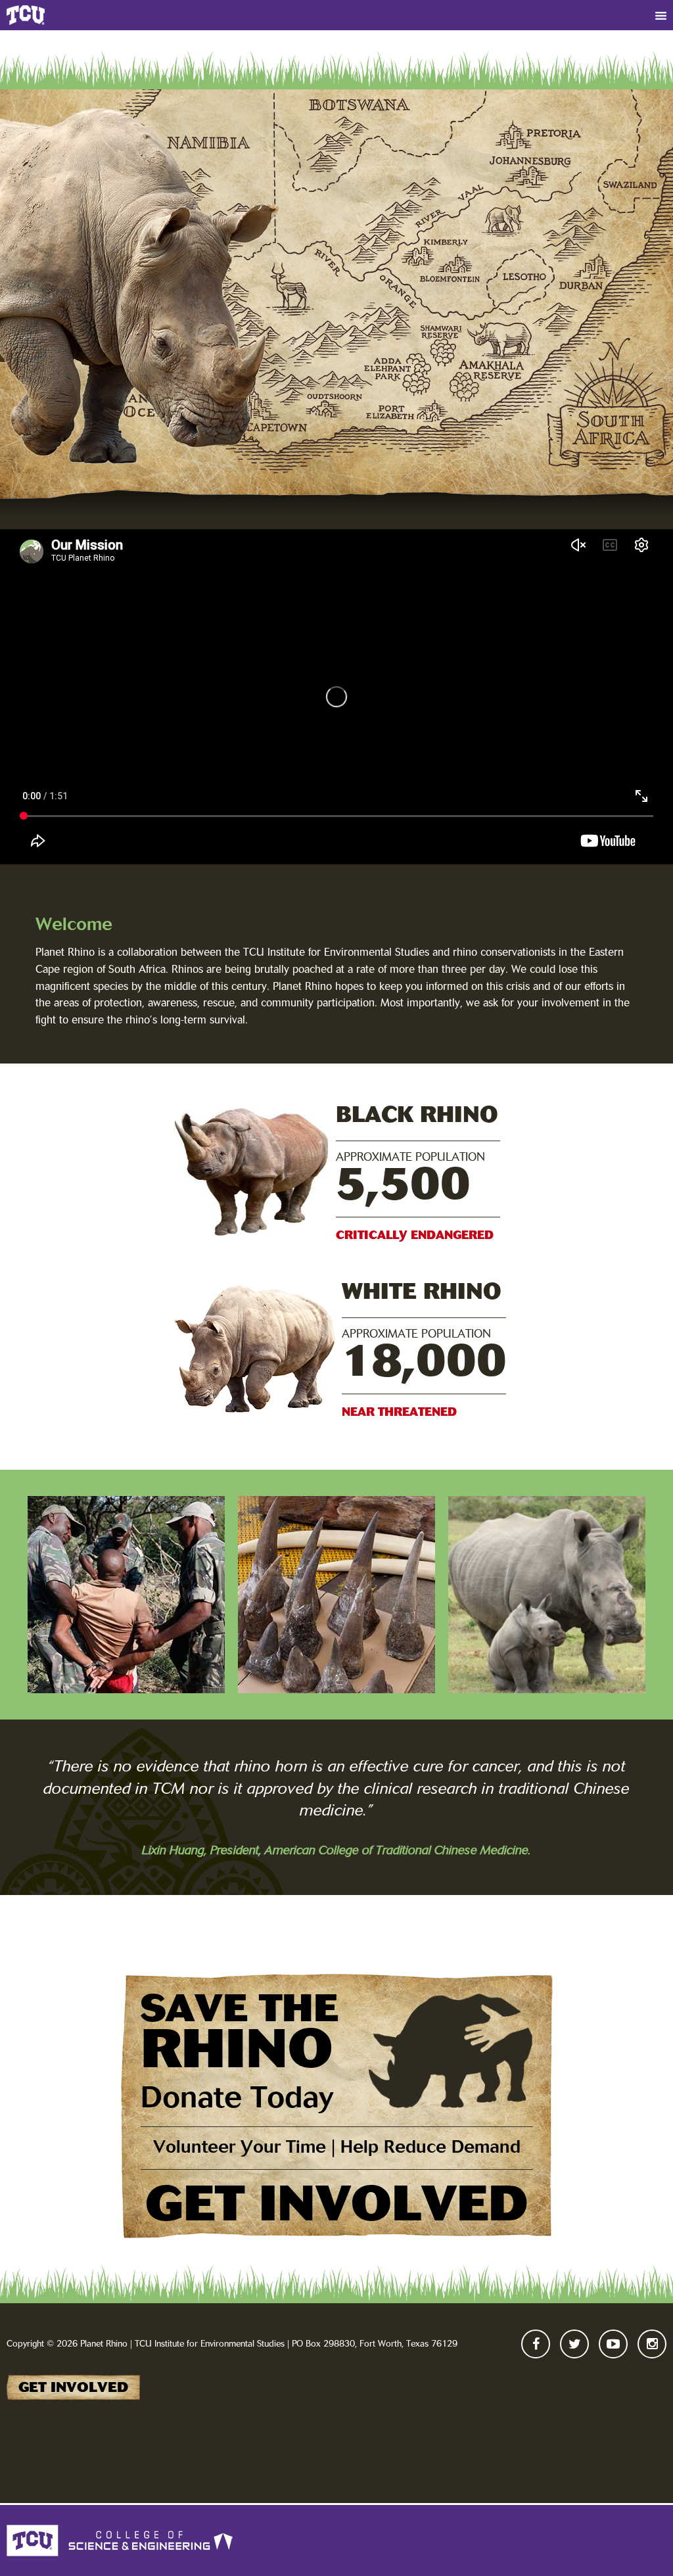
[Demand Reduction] (336, 1595)
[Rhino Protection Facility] (547, 1595)
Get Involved (73, 2387)
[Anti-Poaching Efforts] (126, 1595)
